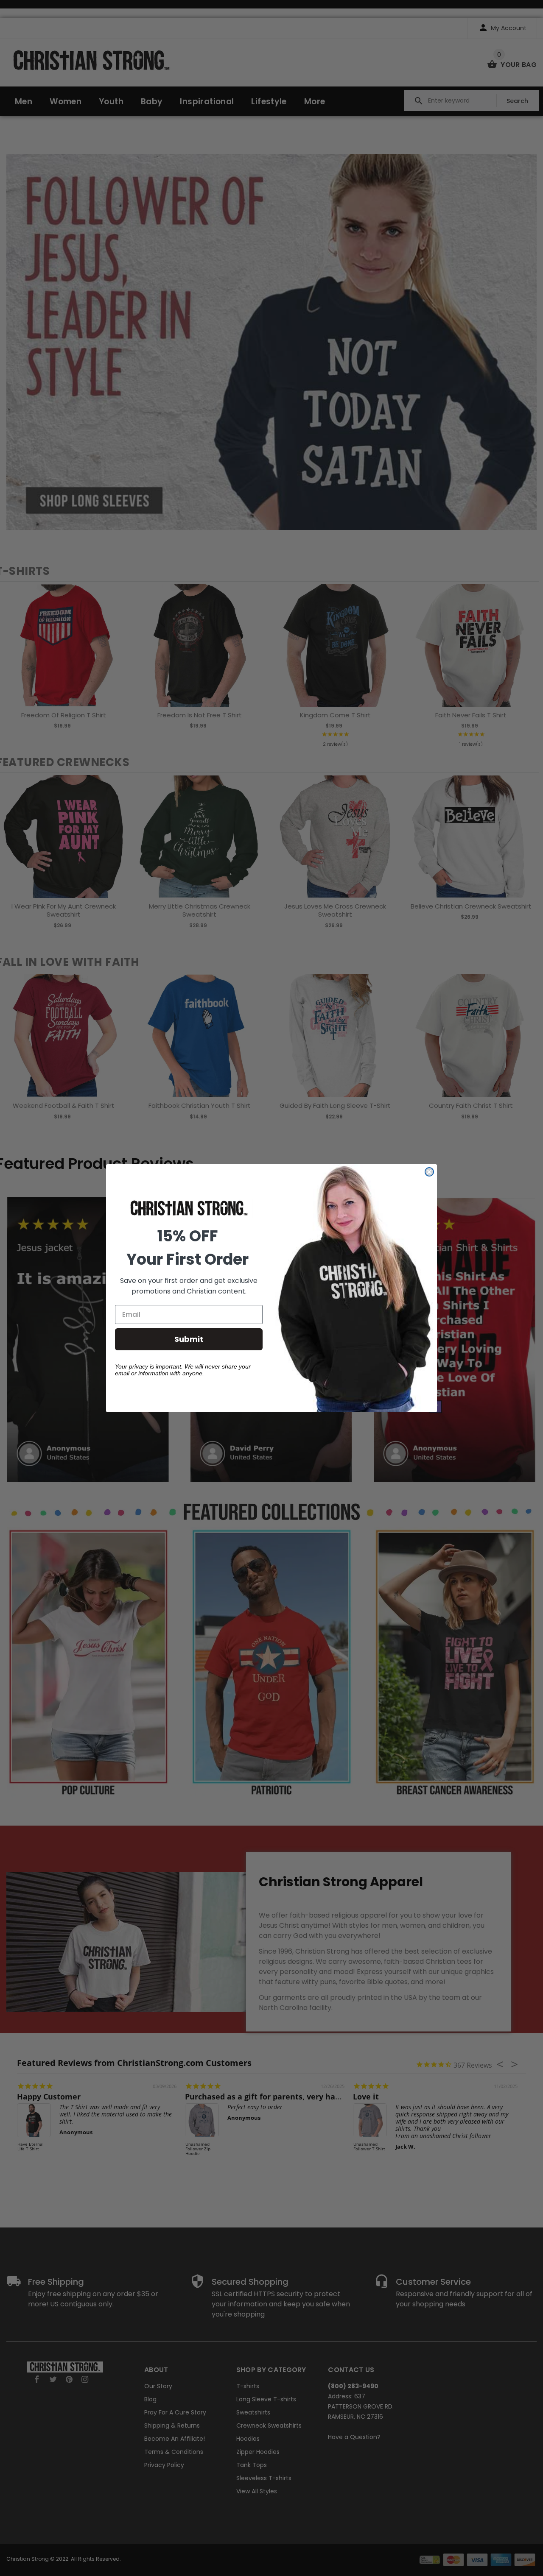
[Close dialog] (429, 1172)
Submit (189, 1339)
